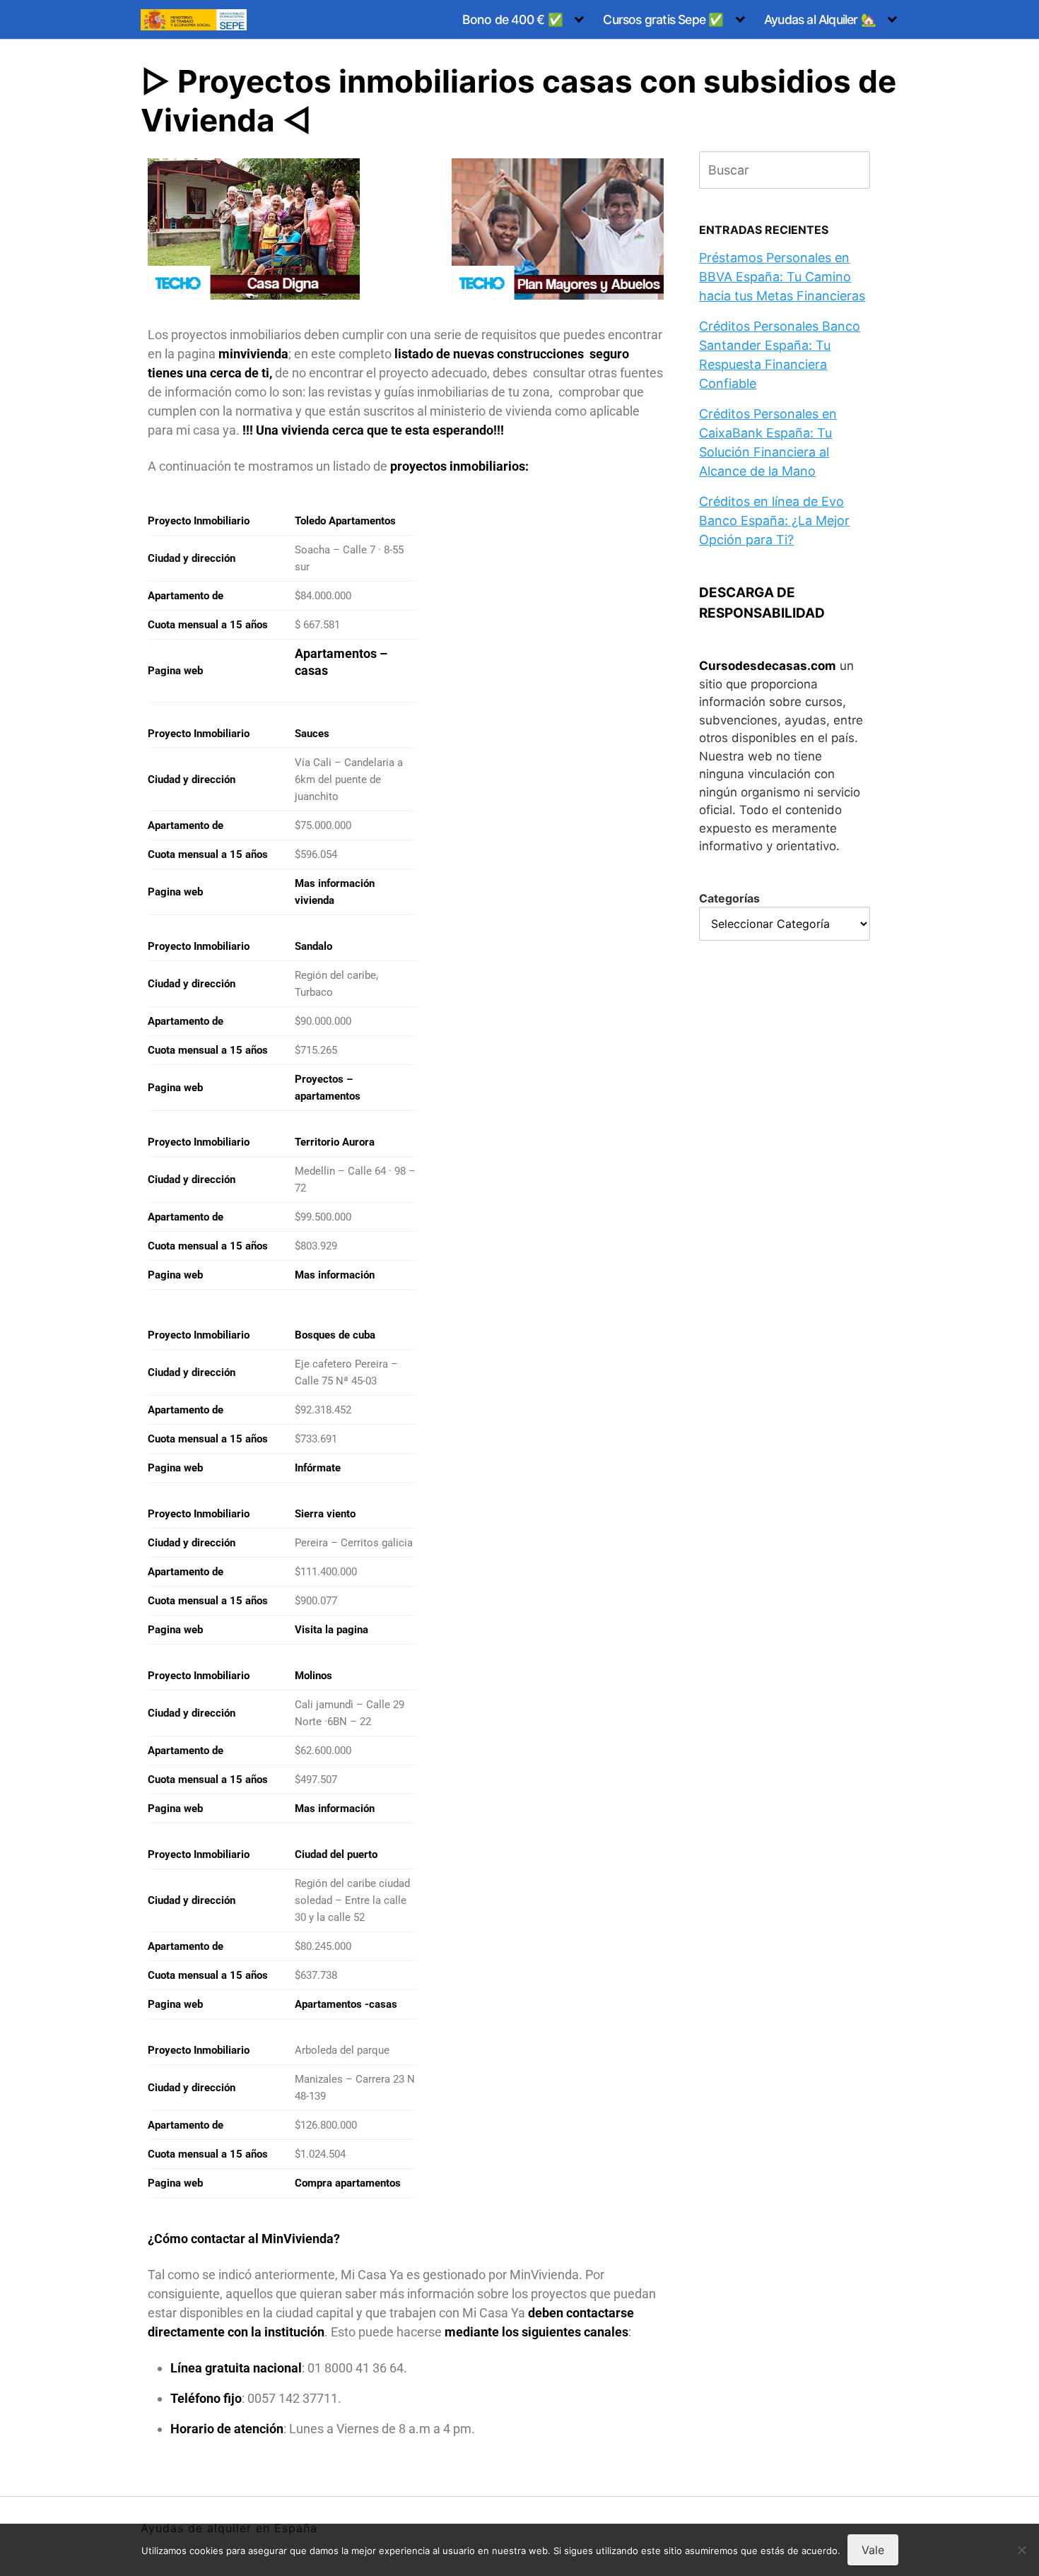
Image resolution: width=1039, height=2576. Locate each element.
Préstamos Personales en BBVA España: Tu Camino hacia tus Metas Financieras (782, 277)
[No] (1021, 2550)
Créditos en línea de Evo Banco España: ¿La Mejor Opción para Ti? (774, 521)
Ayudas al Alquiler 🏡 (820, 19)
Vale (873, 2550)
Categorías (729, 898)
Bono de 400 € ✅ (512, 19)
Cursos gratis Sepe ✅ (663, 19)
